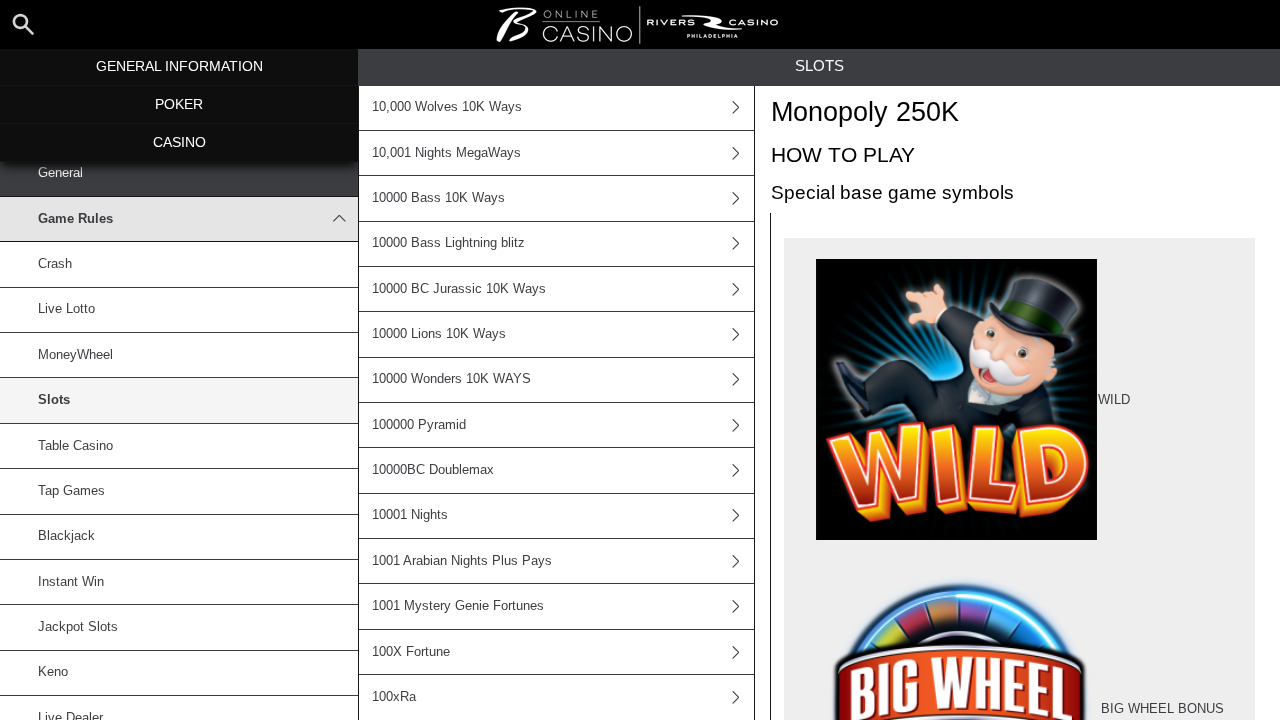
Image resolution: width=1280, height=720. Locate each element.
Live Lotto (66, 309)
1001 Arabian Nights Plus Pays (462, 561)
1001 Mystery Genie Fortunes (458, 606)
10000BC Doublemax (433, 470)
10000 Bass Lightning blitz (448, 243)
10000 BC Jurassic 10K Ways (459, 289)
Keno (53, 672)
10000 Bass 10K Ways (438, 198)
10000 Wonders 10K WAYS (451, 379)
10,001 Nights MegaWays (446, 153)
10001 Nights (410, 515)
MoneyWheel (75, 355)
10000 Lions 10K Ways (439, 334)
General (60, 173)
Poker (179, 104)
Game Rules (75, 219)
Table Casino (75, 446)
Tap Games (71, 491)
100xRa (394, 697)
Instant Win (71, 582)
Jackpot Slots (78, 627)
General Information (179, 66)
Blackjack (66, 536)
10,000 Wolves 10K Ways (447, 107)
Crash (55, 264)
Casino (179, 142)
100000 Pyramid (419, 425)
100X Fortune (411, 652)
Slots (54, 400)
